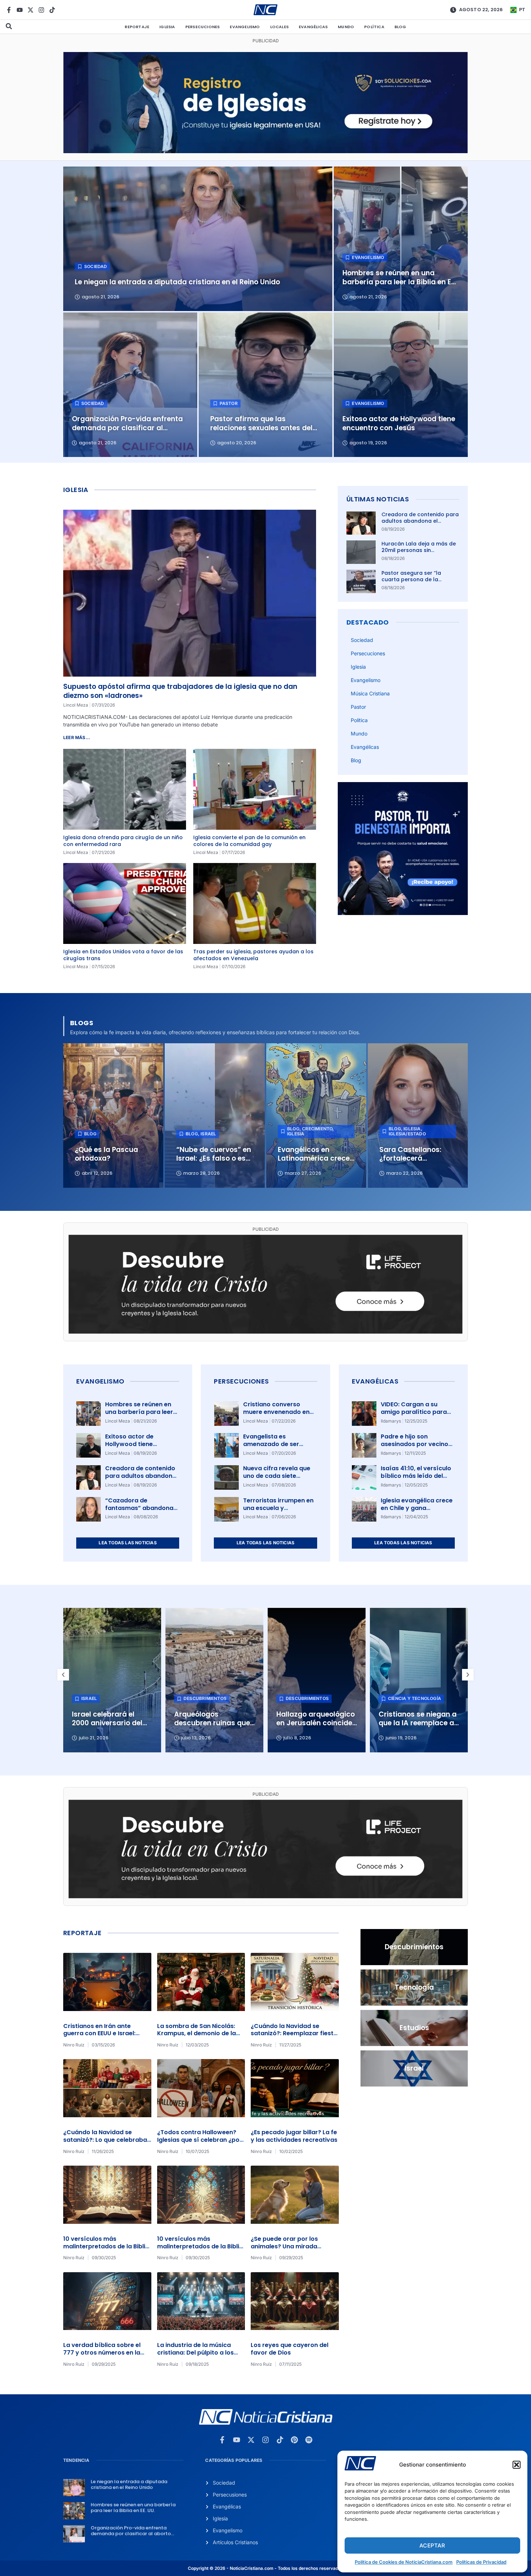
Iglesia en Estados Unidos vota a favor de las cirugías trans (123, 955)
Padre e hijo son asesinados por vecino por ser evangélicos (415, 1444)
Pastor (358, 707)
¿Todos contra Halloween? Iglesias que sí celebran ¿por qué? (200, 2140)
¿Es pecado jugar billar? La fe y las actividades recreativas (294, 2136)
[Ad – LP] (265, 1332)
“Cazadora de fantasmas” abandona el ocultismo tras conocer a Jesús (139, 1512)
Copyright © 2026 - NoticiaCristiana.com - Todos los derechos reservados (265, 2568)
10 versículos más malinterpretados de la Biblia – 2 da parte (106, 2246)
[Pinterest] (294, 2440)
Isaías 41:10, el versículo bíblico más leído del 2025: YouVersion (416, 1476)
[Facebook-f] (9, 10)
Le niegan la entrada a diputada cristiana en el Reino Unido (129, 2484)
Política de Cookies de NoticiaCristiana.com (404, 2562)
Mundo (346, 27)
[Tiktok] (52, 10)
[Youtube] (20, 10)
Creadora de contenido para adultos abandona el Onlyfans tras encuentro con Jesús (420, 524)
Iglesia (167, 27)
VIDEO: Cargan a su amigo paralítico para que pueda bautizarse (414, 1412)
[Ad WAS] (265, 151)
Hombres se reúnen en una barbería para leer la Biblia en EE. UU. (139, 1412)
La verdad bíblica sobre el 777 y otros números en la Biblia (102, 2353)
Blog (400, 27)
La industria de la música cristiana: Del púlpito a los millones (195, 2353)
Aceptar (432, 2545)
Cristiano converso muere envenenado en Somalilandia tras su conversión (276, 1416)
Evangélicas (313, 27)
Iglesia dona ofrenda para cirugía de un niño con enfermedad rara (123, 841)
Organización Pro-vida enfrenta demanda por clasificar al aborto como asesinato (131, 2533)
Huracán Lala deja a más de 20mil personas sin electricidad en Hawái (419, 550)
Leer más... (77, 737)
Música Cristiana (370, 693)
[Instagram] (41, 10)
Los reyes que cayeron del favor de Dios (290, 2349)
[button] (517, 2465)
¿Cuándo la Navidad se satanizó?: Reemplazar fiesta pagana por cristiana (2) (294, 2034)
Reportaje (137, 27)
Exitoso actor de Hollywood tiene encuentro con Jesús (136, 1444)
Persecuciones (203, 27)
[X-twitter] (31, 10)
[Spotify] (309, 2440)
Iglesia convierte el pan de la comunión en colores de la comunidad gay (249, 841)
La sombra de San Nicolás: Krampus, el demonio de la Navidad (197, 2034)
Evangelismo (245, 27)
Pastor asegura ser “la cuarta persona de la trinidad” (411, 579)
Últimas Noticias (378, 499)
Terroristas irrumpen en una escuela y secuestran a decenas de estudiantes (278, 1512)
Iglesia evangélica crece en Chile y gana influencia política (417, 1508)
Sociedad (362, 640)
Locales (279, 27)
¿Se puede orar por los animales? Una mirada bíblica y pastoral (284, 2246)
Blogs (82, 1023)
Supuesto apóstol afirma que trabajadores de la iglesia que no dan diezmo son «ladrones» (180, 691)
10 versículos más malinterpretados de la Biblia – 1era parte (200, 2246)
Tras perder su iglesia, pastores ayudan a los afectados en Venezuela (253, 955)
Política (374, 27)
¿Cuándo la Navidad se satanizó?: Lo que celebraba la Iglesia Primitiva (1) (105, 2140)
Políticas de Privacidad (481, 2562)
